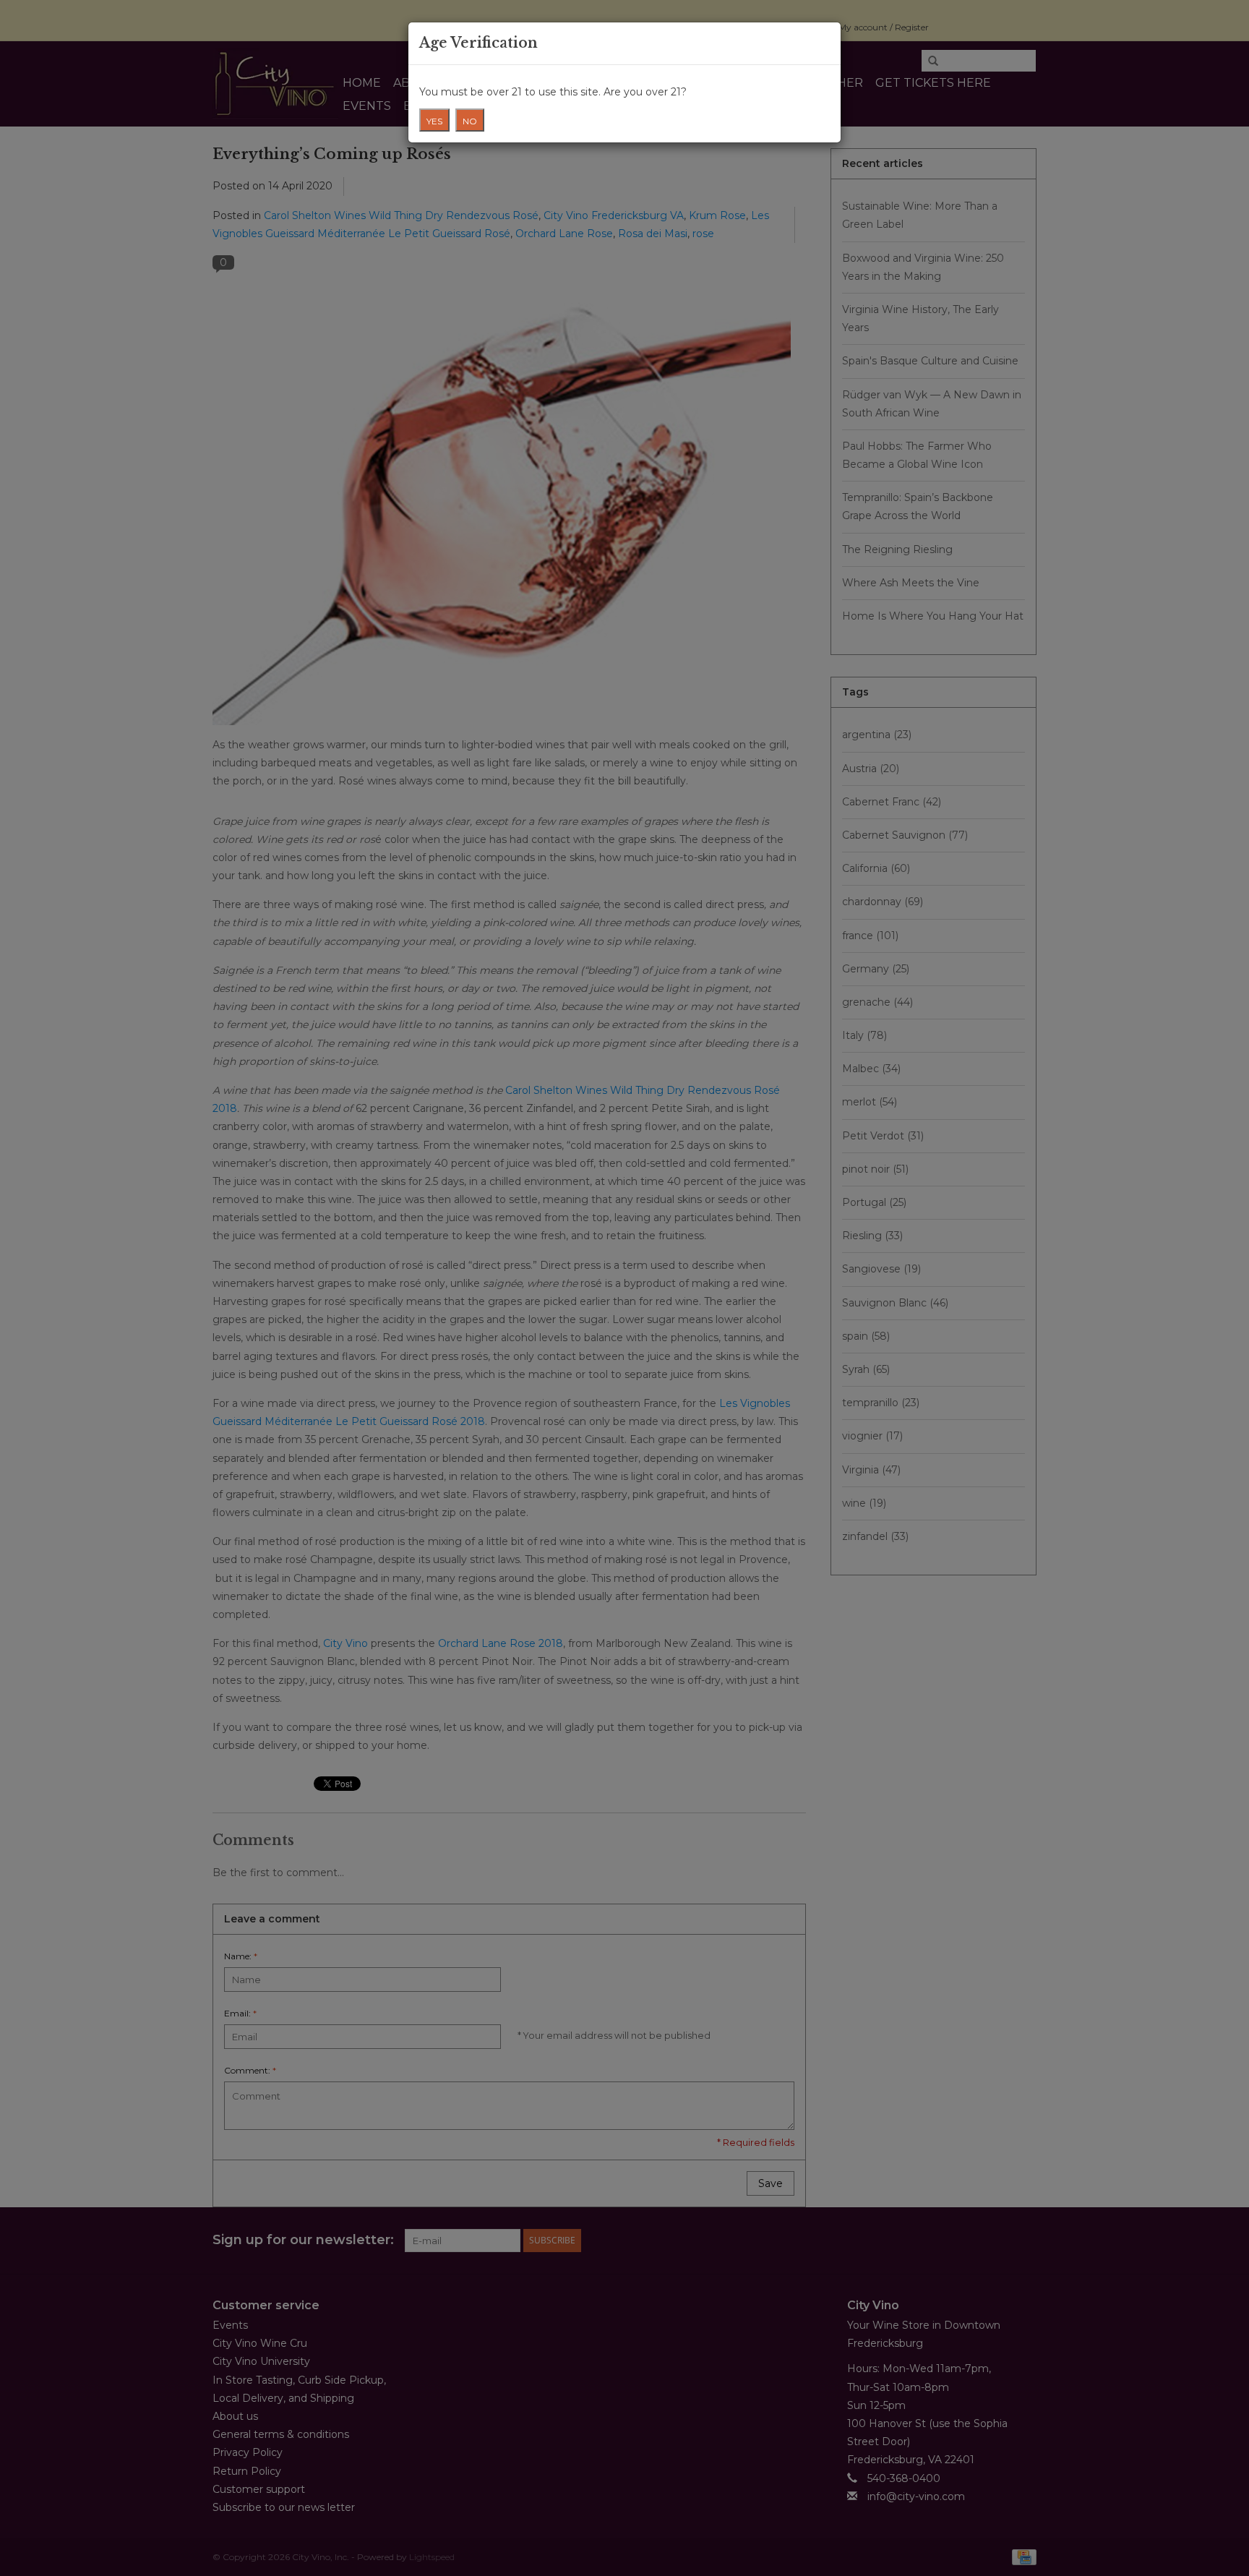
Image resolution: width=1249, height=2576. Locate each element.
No (470, 121)
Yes (434, 121)
